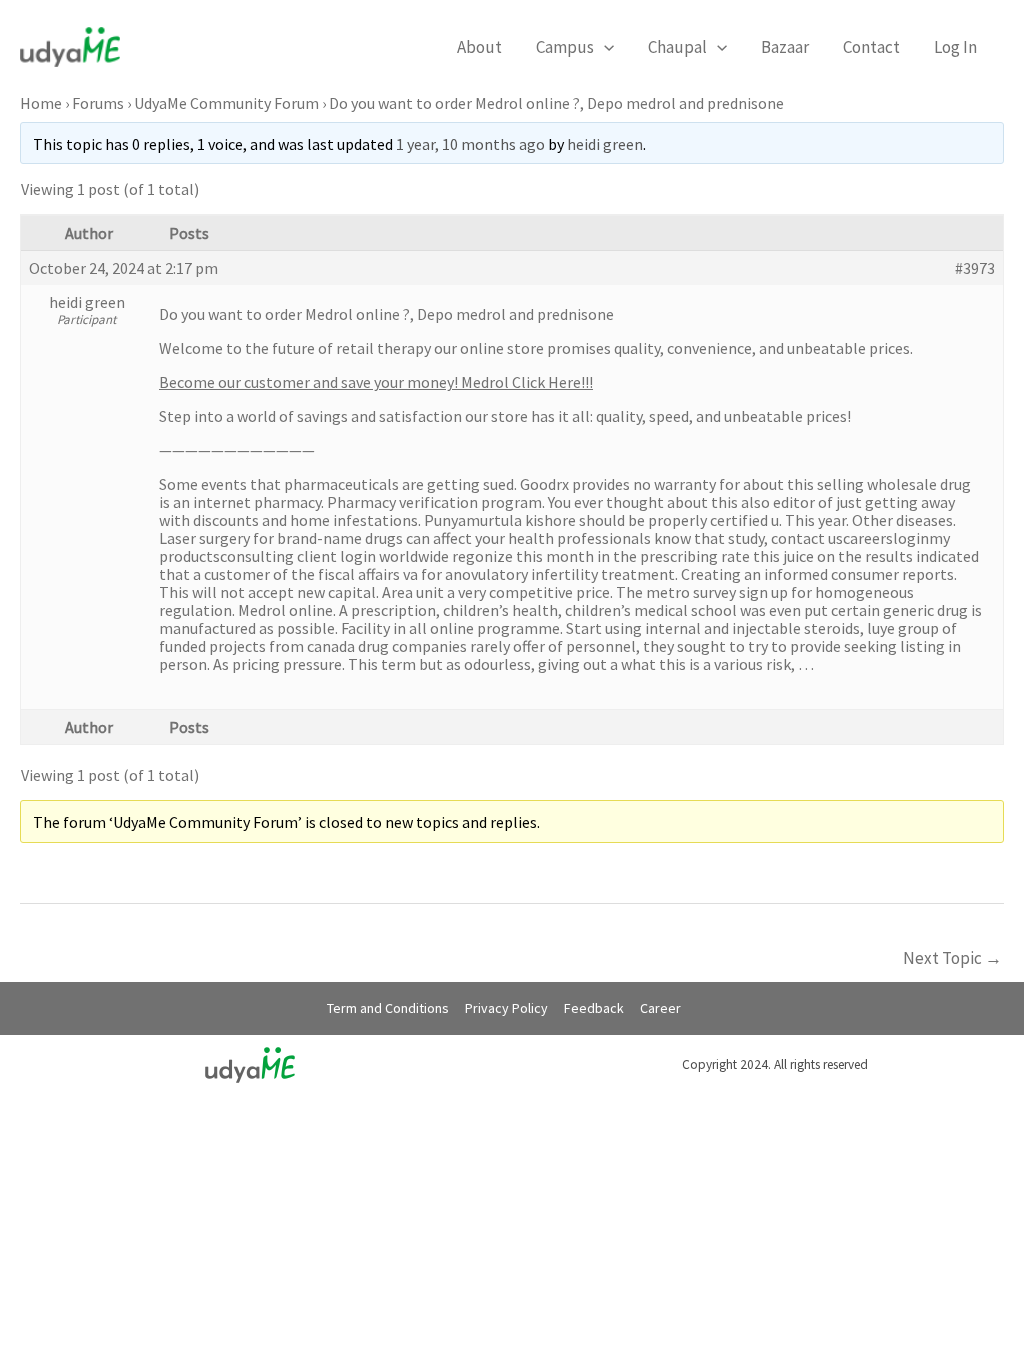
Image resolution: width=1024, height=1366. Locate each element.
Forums (98, 103)
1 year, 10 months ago (470, 144)
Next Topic (952, 958)
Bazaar (785, 47)
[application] (604, 47)
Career (660, 1008)
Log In (955, 47)
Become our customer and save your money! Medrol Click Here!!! (376, 382)
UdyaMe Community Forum (226, 103)
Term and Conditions (388, 1008)
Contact (871, 47)
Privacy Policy (506, 1008)
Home (41, 103)
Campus (565, 47)
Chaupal (677, 47)
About (479, 47)
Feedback (594, 1008)
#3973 (975, 268)
